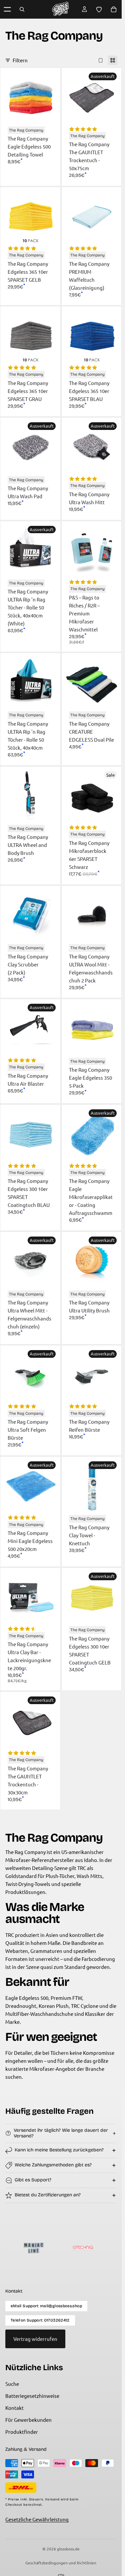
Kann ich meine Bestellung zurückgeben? (59, 2150)
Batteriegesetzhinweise (32, 2396)
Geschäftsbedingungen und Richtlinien (61, 2563)
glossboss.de (68, 2549)
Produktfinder (22, 2432)
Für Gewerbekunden (28, 2420)
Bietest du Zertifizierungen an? (48, 2195)
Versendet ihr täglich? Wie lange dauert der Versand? (61, 2133)
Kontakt (14, 2408)
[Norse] (105, 2248)
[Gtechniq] (56, 2248)
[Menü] (7, 9)
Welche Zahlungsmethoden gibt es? (53, 2165)
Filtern (20, 60)
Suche (12, 2384)
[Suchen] (22, 9)
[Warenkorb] (114, 9)
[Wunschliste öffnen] (99, 9)
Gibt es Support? (33, 2180)
